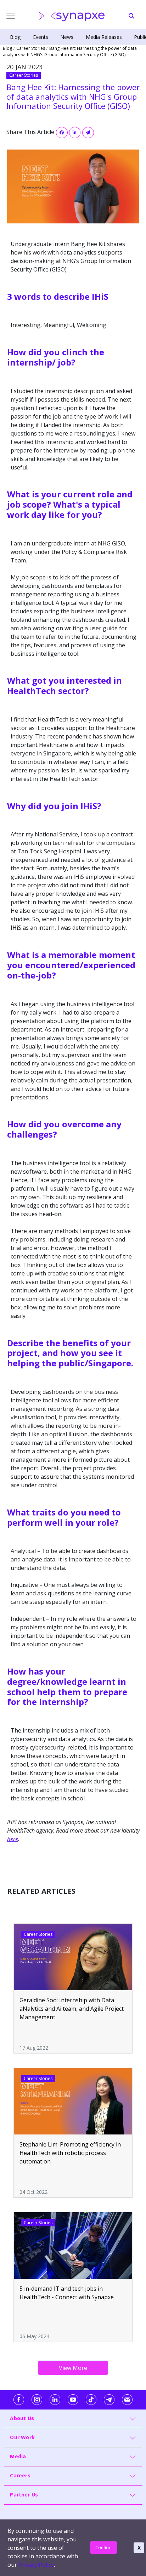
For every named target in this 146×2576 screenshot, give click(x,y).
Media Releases (104, 37)
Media (18, 2456)
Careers (20, 2475)
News (67, 37)
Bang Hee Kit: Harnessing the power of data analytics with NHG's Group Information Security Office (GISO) (70, 51)
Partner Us (24, 2495)
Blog (15, 37)
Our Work (22, 2437)
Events (41, 37)
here (13, 1839)
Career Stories (31, 48)
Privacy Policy (36, 2565)
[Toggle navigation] (5, 16)
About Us (22, 2418)
